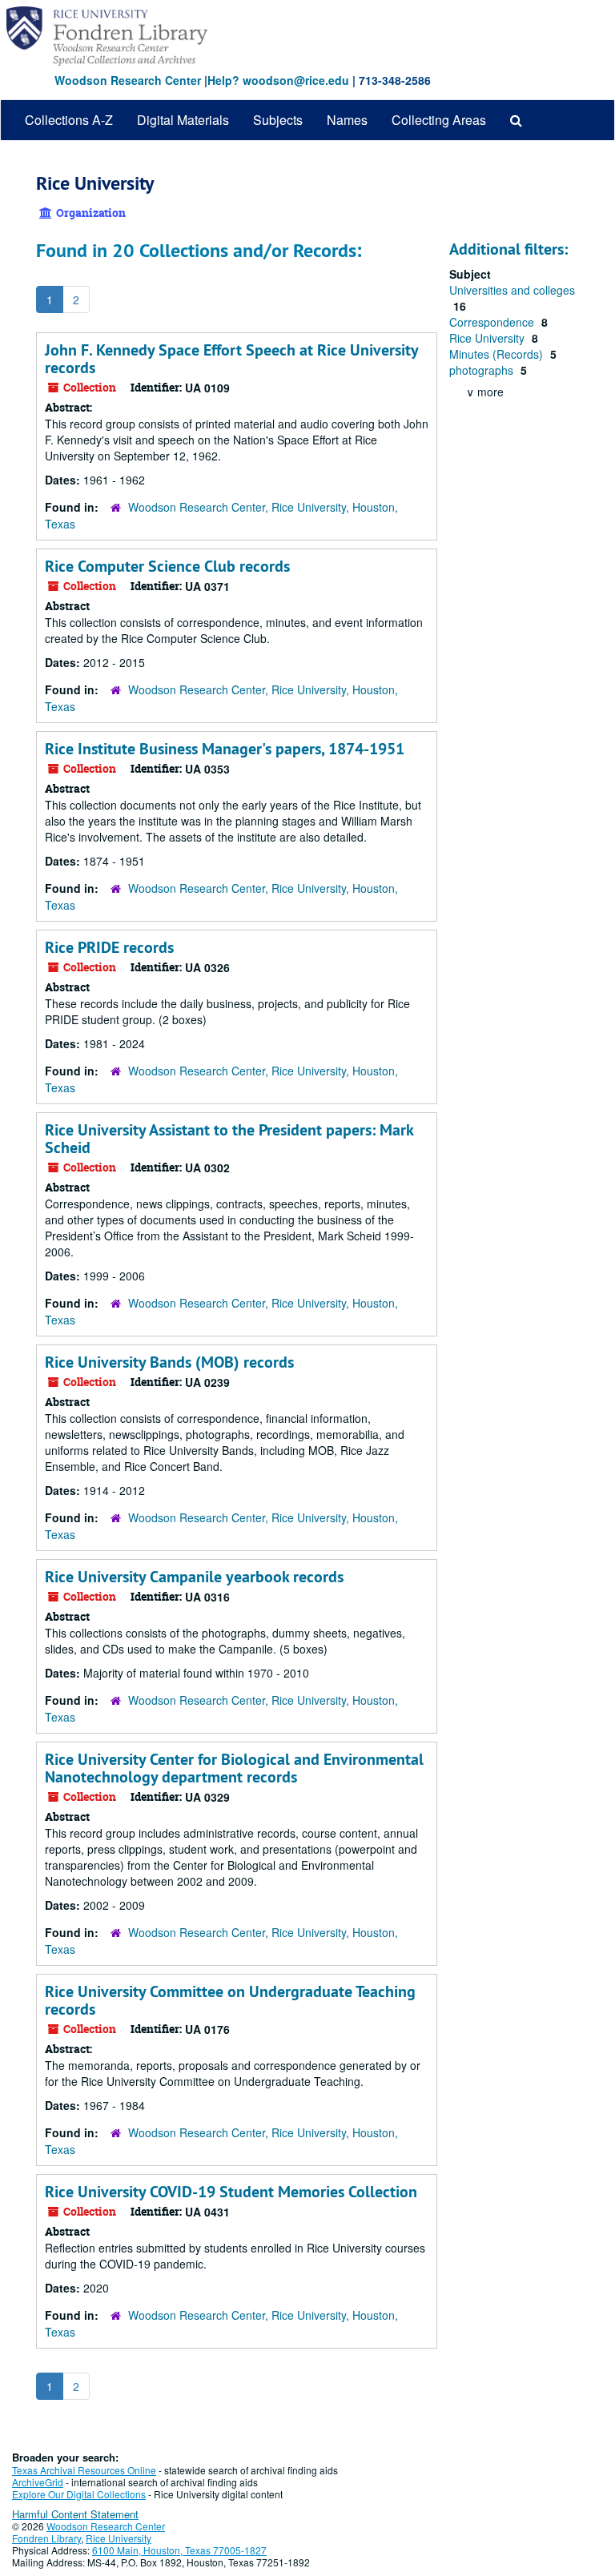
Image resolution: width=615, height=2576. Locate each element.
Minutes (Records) (498, 354)
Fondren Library (46, 2538)
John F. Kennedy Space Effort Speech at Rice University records (231, 359)
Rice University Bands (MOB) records (169, 1362)
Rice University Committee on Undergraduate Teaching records (230, 2000)
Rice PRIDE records (109, 947)
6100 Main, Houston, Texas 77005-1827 (179, 2550)
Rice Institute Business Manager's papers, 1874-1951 (225, 749)
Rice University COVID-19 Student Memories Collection (231, 2192)
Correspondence (493, 322)
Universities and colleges (512, 290)
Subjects (278, 120)
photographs (483, 370)
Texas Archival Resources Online (84, 2470)
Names (347, 120)
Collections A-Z (69, 120)
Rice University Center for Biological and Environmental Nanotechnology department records (234, 1768)
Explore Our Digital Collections (79, 2494)
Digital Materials (183, 120)
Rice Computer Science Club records (167, 566)
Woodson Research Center (128, 80)
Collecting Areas (439, 120)
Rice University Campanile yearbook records (194, 1577)
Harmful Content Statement (75, 2514)
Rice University (488, 338)
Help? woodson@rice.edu (278, 80)
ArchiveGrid (38, 2482)
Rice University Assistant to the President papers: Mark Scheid (229, 1139)
